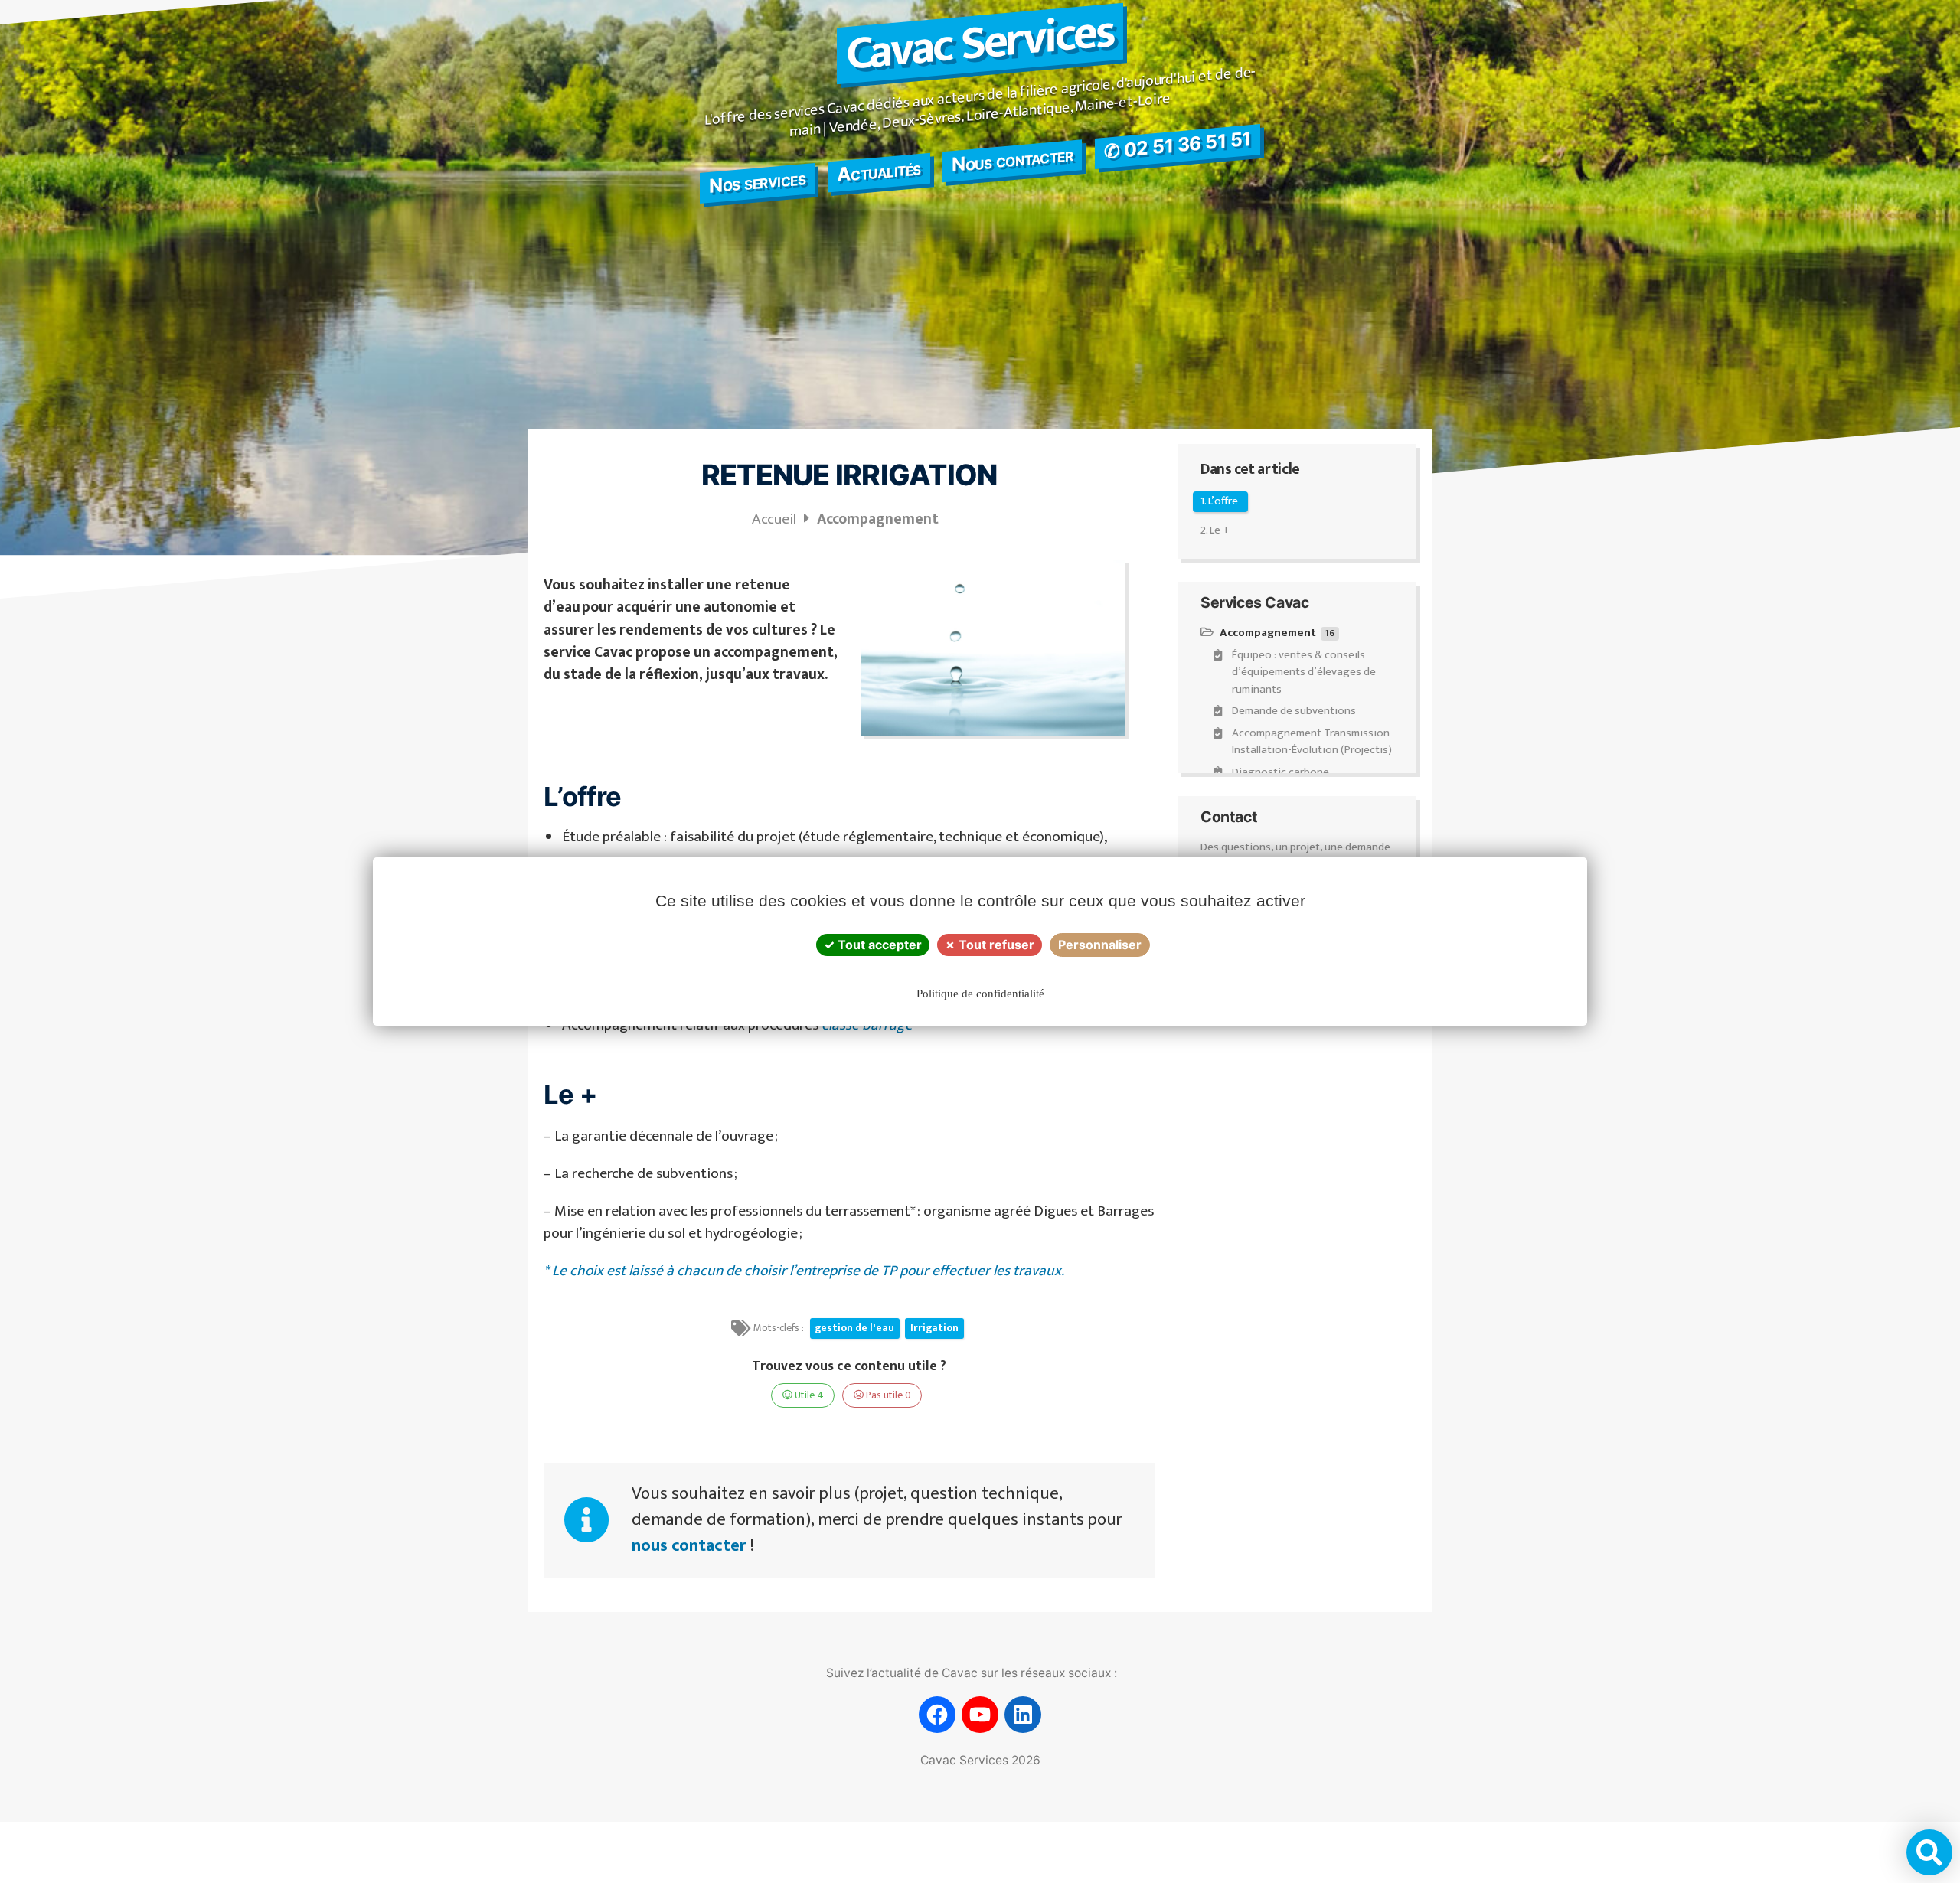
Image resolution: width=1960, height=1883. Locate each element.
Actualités (879, 171)
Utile (808, 1395)
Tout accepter (878, 945)
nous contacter (689, 1546)
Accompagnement (879, 519)
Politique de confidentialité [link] (980, 994)
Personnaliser (1100, 945)
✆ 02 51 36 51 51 (1178, 145)
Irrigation (934, 1328)
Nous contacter (1012, 159)
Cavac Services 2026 (980, 1760)
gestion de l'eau (854, 1328)
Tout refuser (995, 945)
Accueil (776, 519)
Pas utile (887, 1395)
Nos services (757, 182)
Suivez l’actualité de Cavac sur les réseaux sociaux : (972, 1673)
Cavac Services (980, 44)
